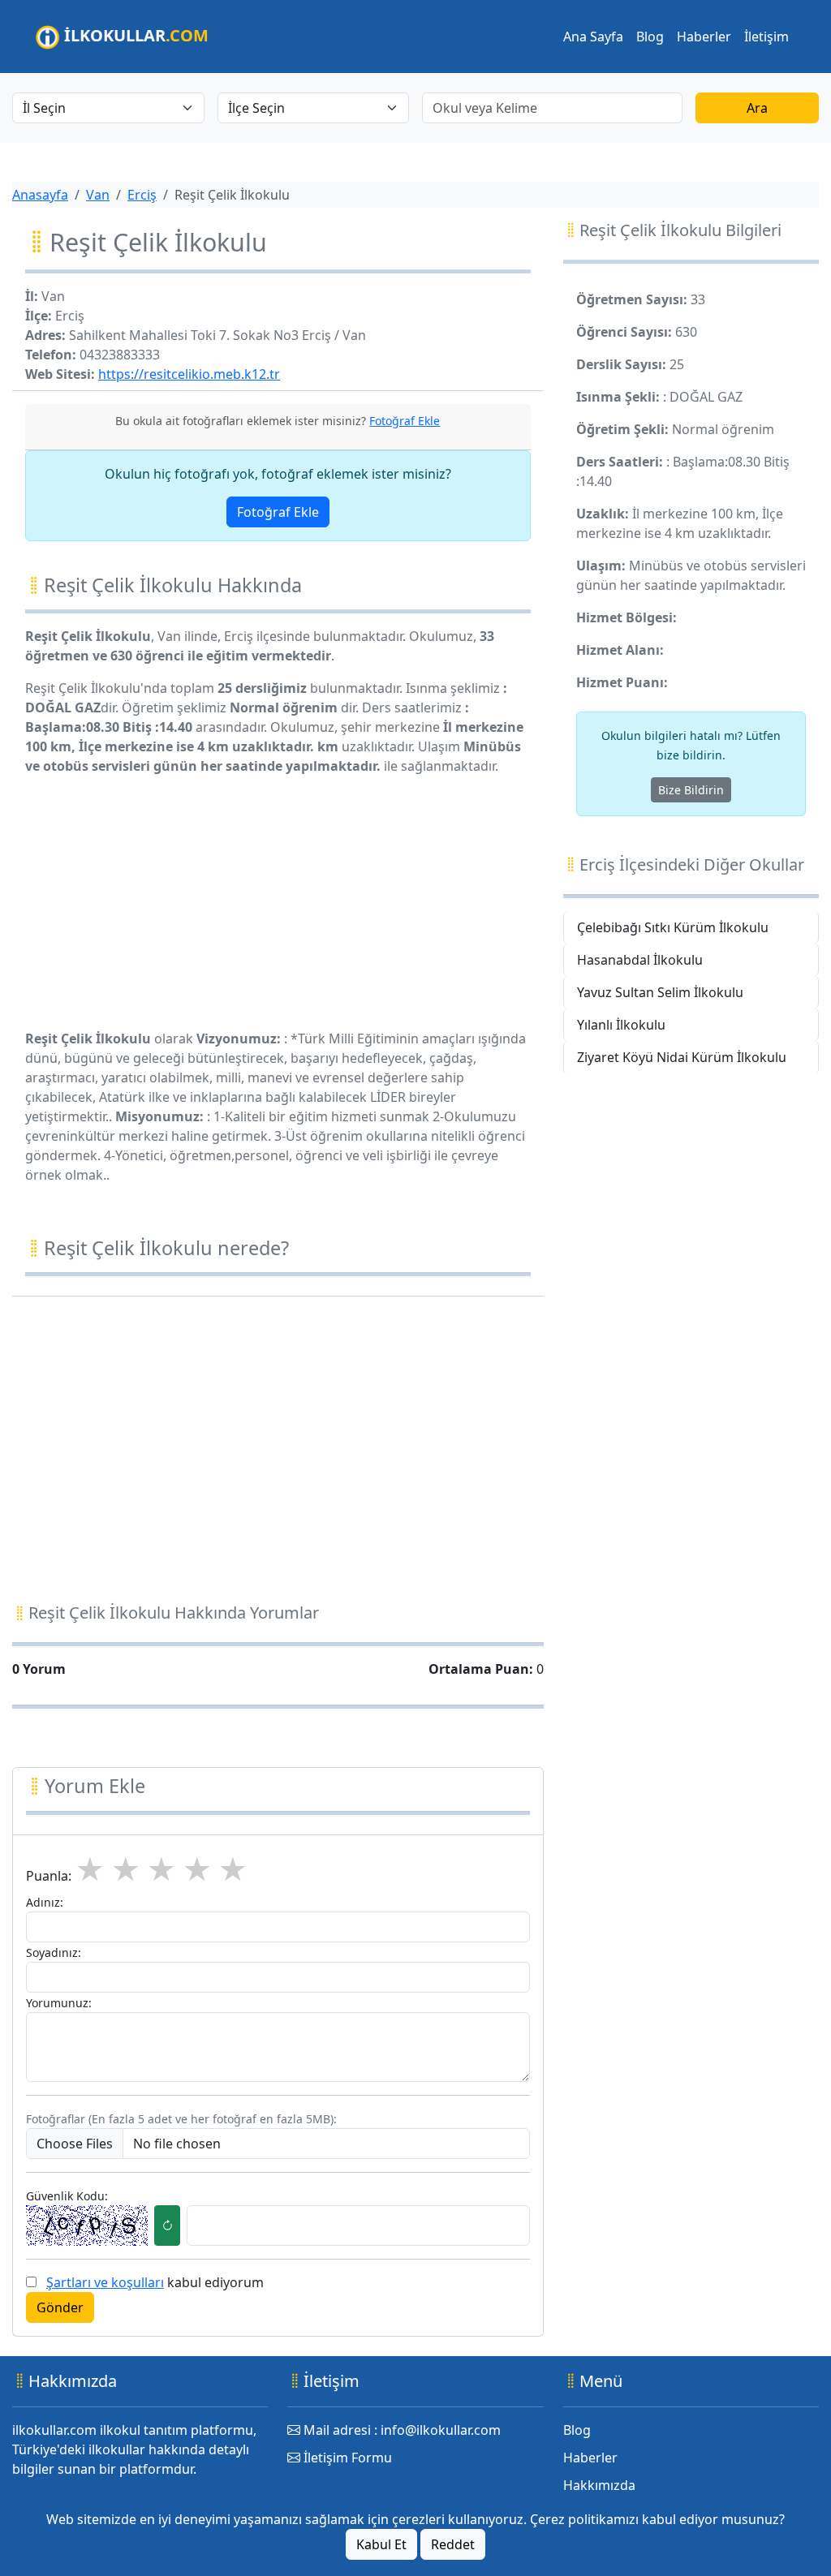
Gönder (60, 2307)
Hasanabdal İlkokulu (640, 960)
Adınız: (45, 1902)
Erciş (142, 195)
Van (98, 195)
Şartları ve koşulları (105, 2282)
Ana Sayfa (593, 37)
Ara (757, 108)
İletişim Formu (346, 2458)
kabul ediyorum (155, 2282)
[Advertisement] (278, 902)
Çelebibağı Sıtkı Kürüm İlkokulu (673, 927)
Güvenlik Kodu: (67, 2196)
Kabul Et (381, 2544)
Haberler (704, 37)
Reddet (453, 2544)
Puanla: (49, 1876)
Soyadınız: (54, 1952)
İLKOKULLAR (134, 35)
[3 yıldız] (161, 1870)
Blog (650, 37)
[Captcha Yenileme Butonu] (167, 2226)
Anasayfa (40, 195)
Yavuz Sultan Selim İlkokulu (660, 992)
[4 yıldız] (197, 1870)
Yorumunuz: (59, 2003)
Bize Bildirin (691, 790)
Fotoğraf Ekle (278, 512)
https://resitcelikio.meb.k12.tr (189, 374)
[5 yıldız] (233, 1870)
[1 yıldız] (90, 1870)
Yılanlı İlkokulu (621, 1025)
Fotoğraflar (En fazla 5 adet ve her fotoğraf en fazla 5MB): (181, 2119)
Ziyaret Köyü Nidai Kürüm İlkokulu (682, 1057)
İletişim (766, 37)
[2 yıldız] (126, 1870)
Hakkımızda (599, 2485)
